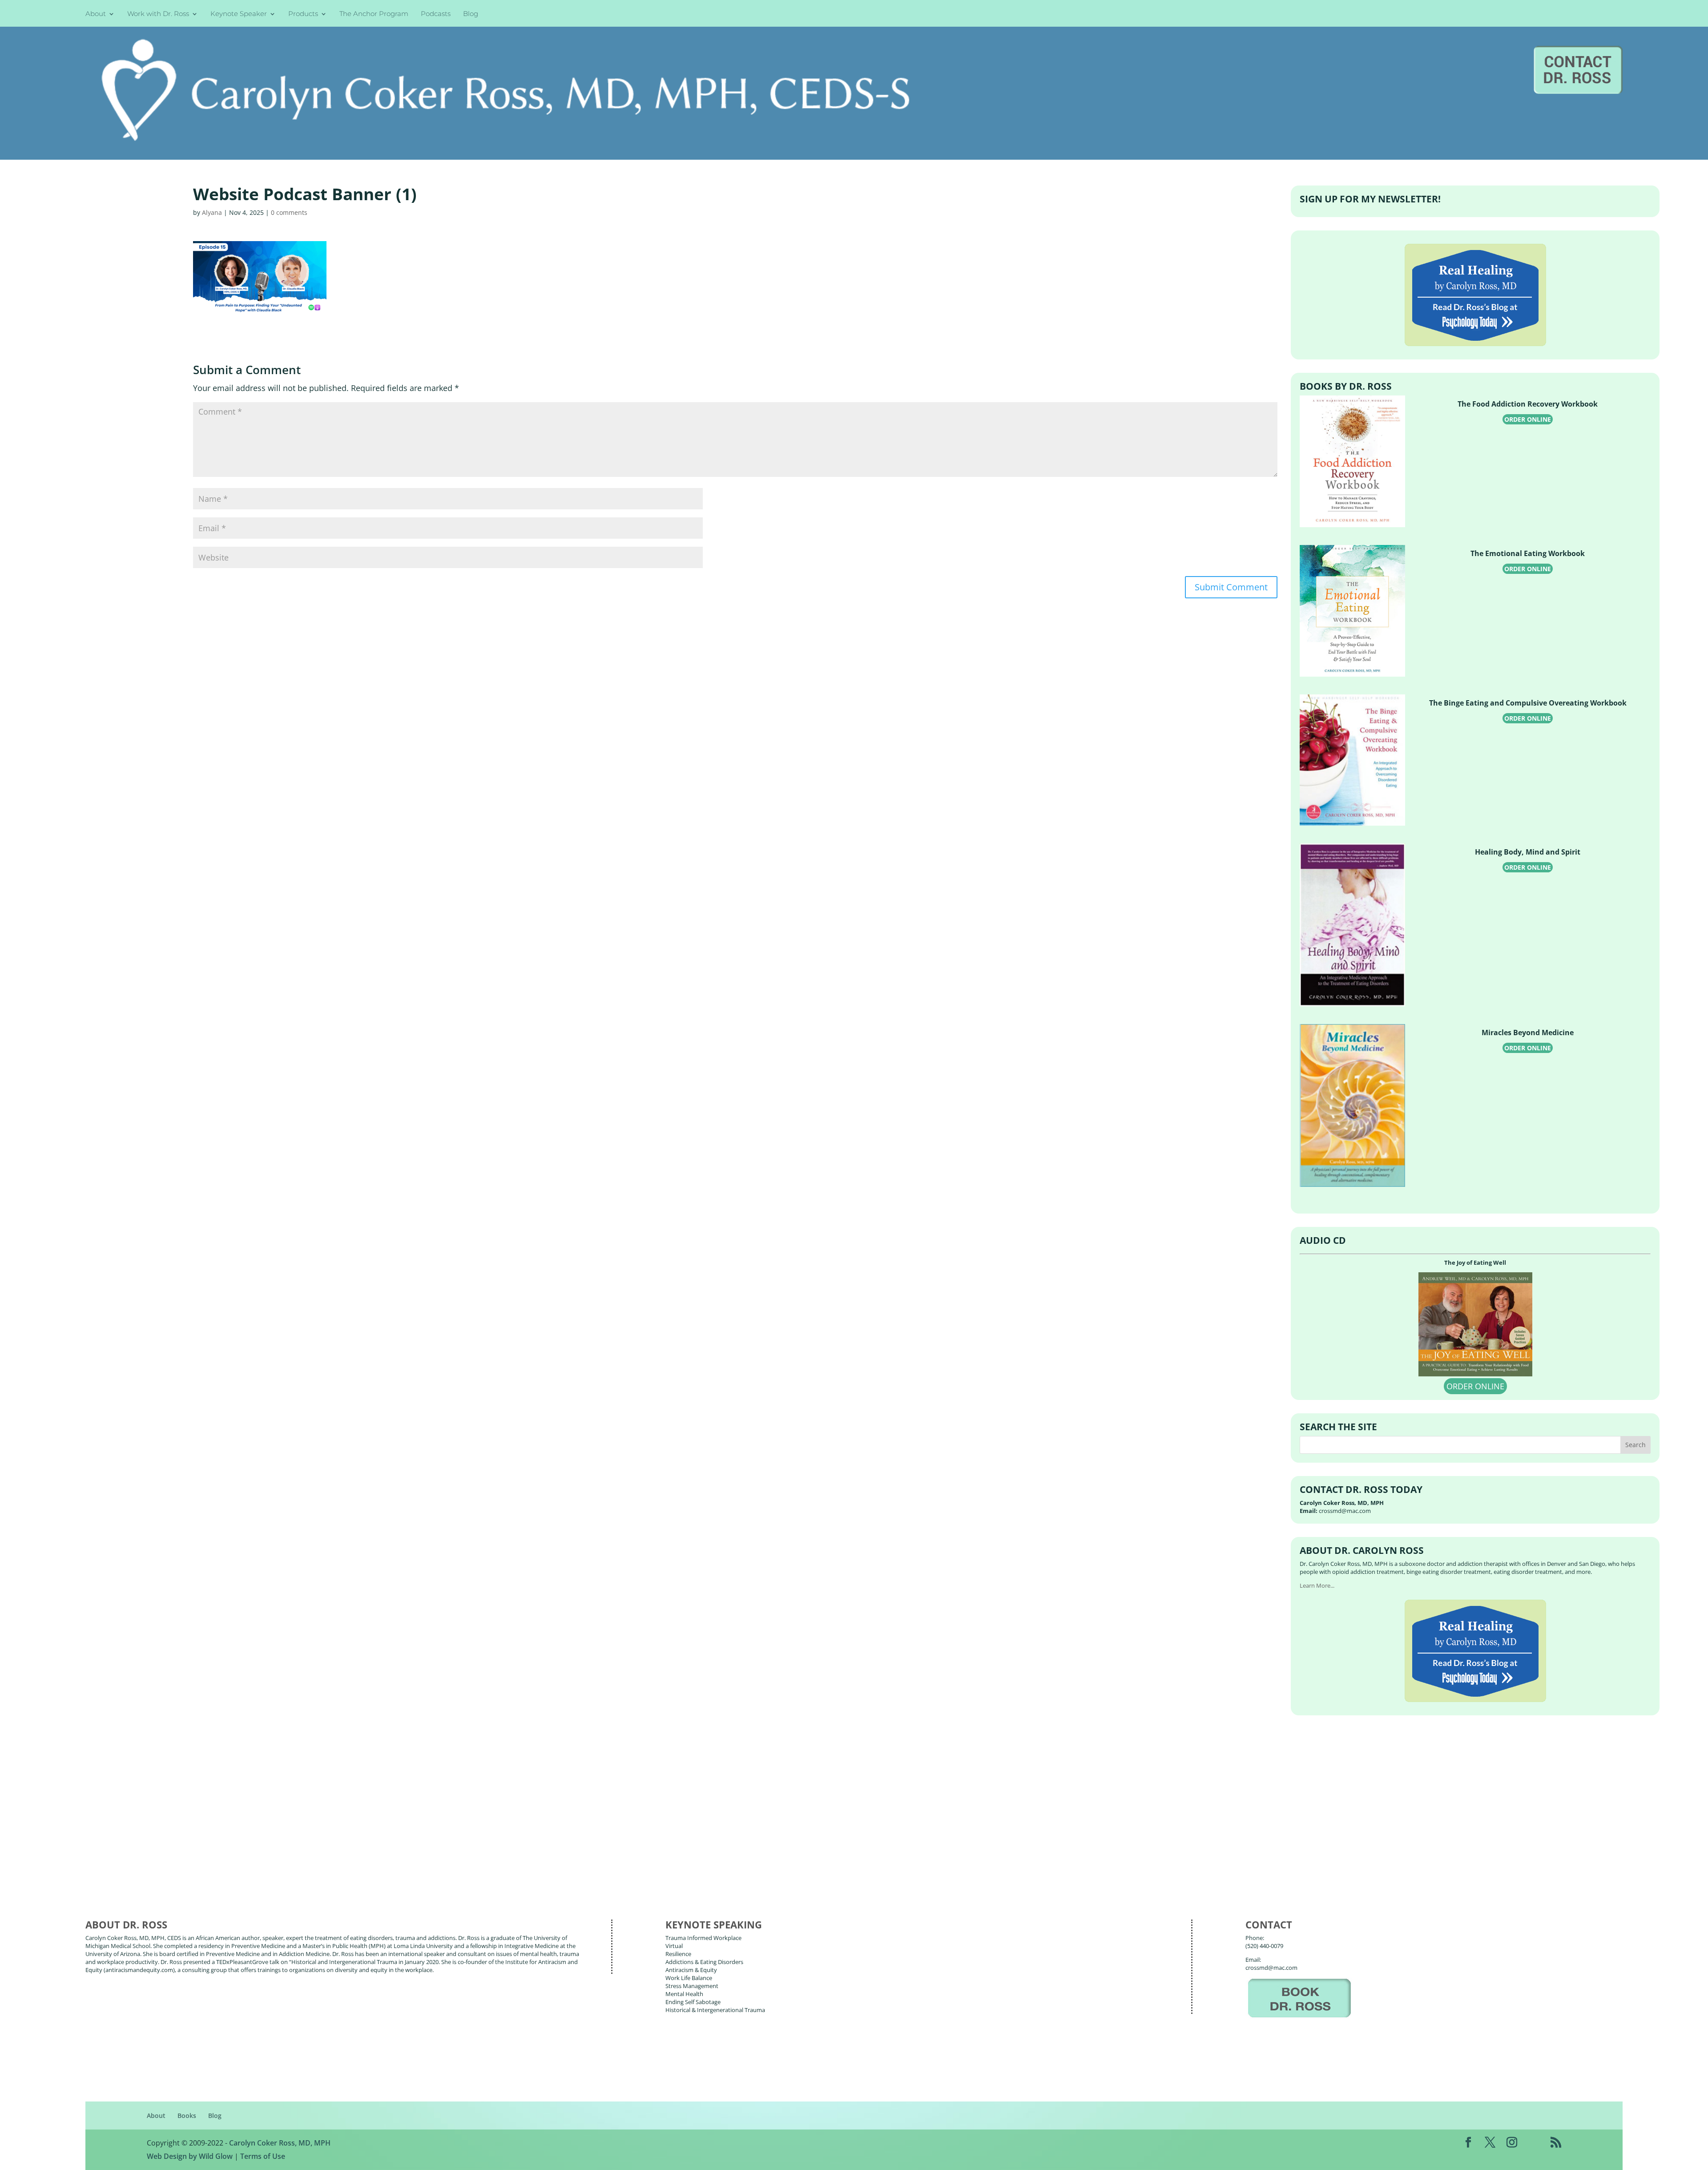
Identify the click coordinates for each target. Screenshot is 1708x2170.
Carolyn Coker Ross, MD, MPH (280, 2143)
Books (187, 2116)
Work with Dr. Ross (158, 14)
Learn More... (1317, 1585)
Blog (471, 14)
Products (303, 14)
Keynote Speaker (239, 14)
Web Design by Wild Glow (190, 2156)
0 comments (289, 212)
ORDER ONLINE (1528, 419)
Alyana (212, 212)
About (96, 14)
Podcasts (436, 14)
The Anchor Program (374, 14)
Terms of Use (263, 2156)
